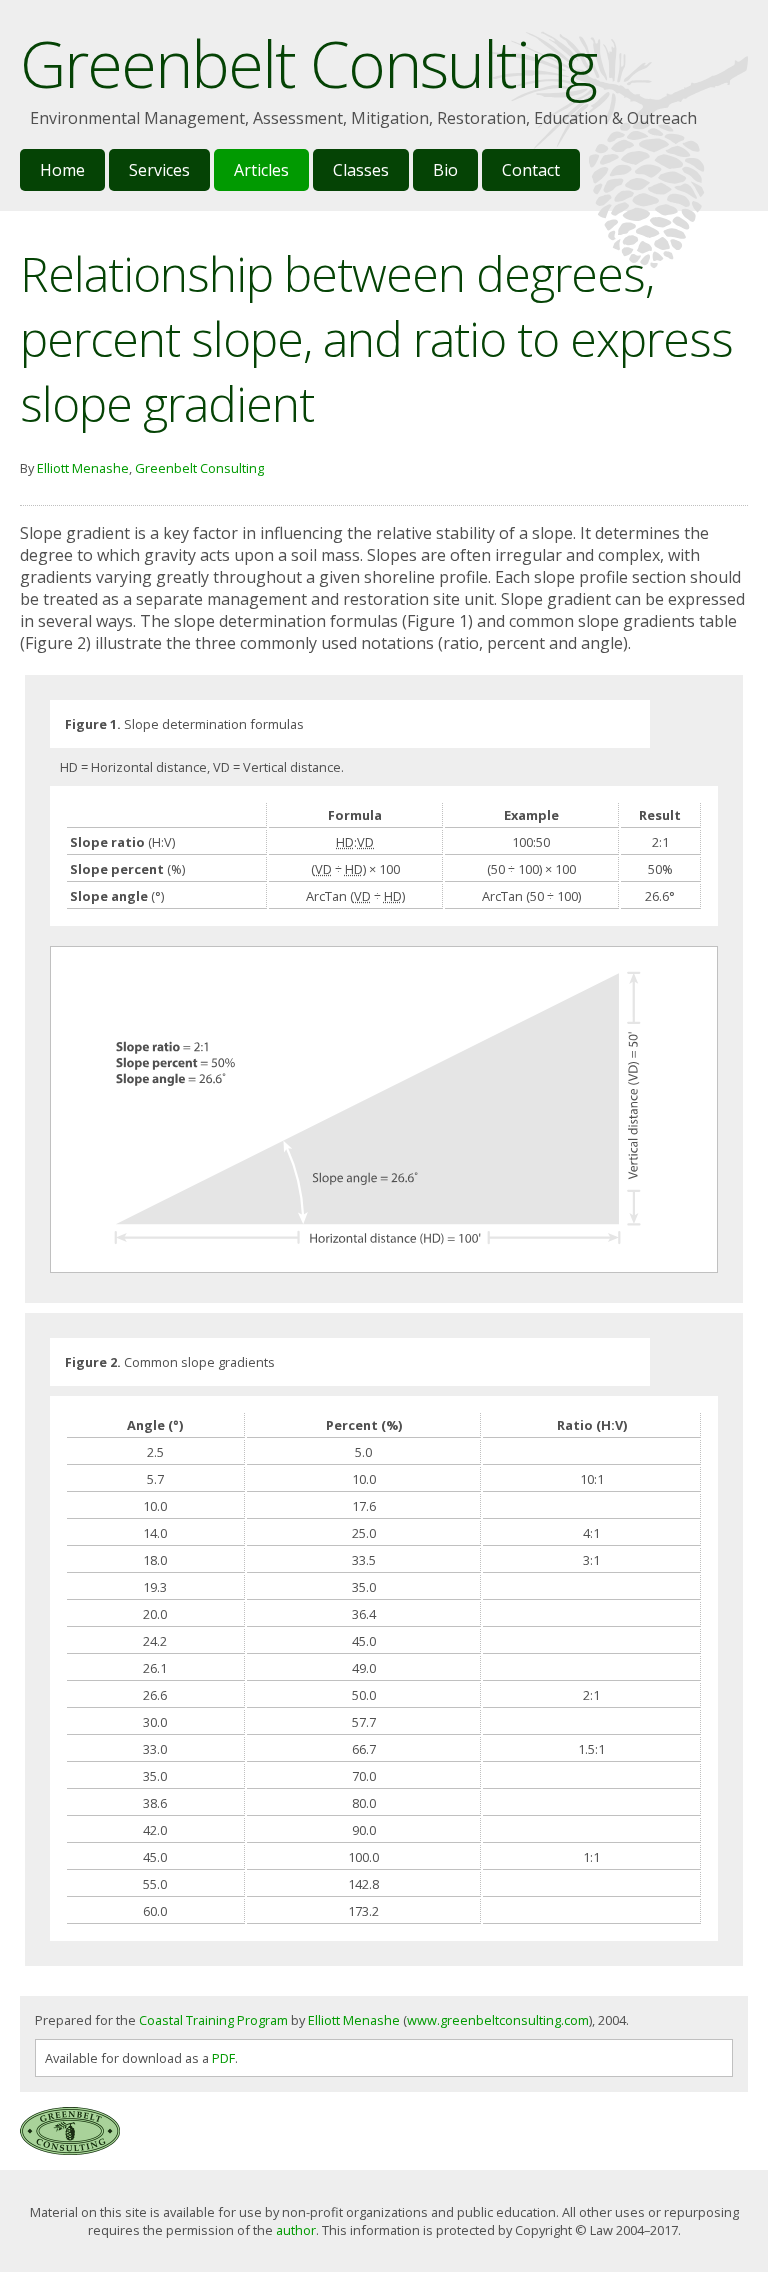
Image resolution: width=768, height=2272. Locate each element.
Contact (531, 170)
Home (62, 170)
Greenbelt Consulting (199, 468)
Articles (261, 170)
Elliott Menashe (83, 468)
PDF (223, 2058)
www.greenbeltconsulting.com (498, 2020)
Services (159, 170)
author (296, 2230)
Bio (445, 170)
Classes (361, 170)
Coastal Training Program (213, 2020)
